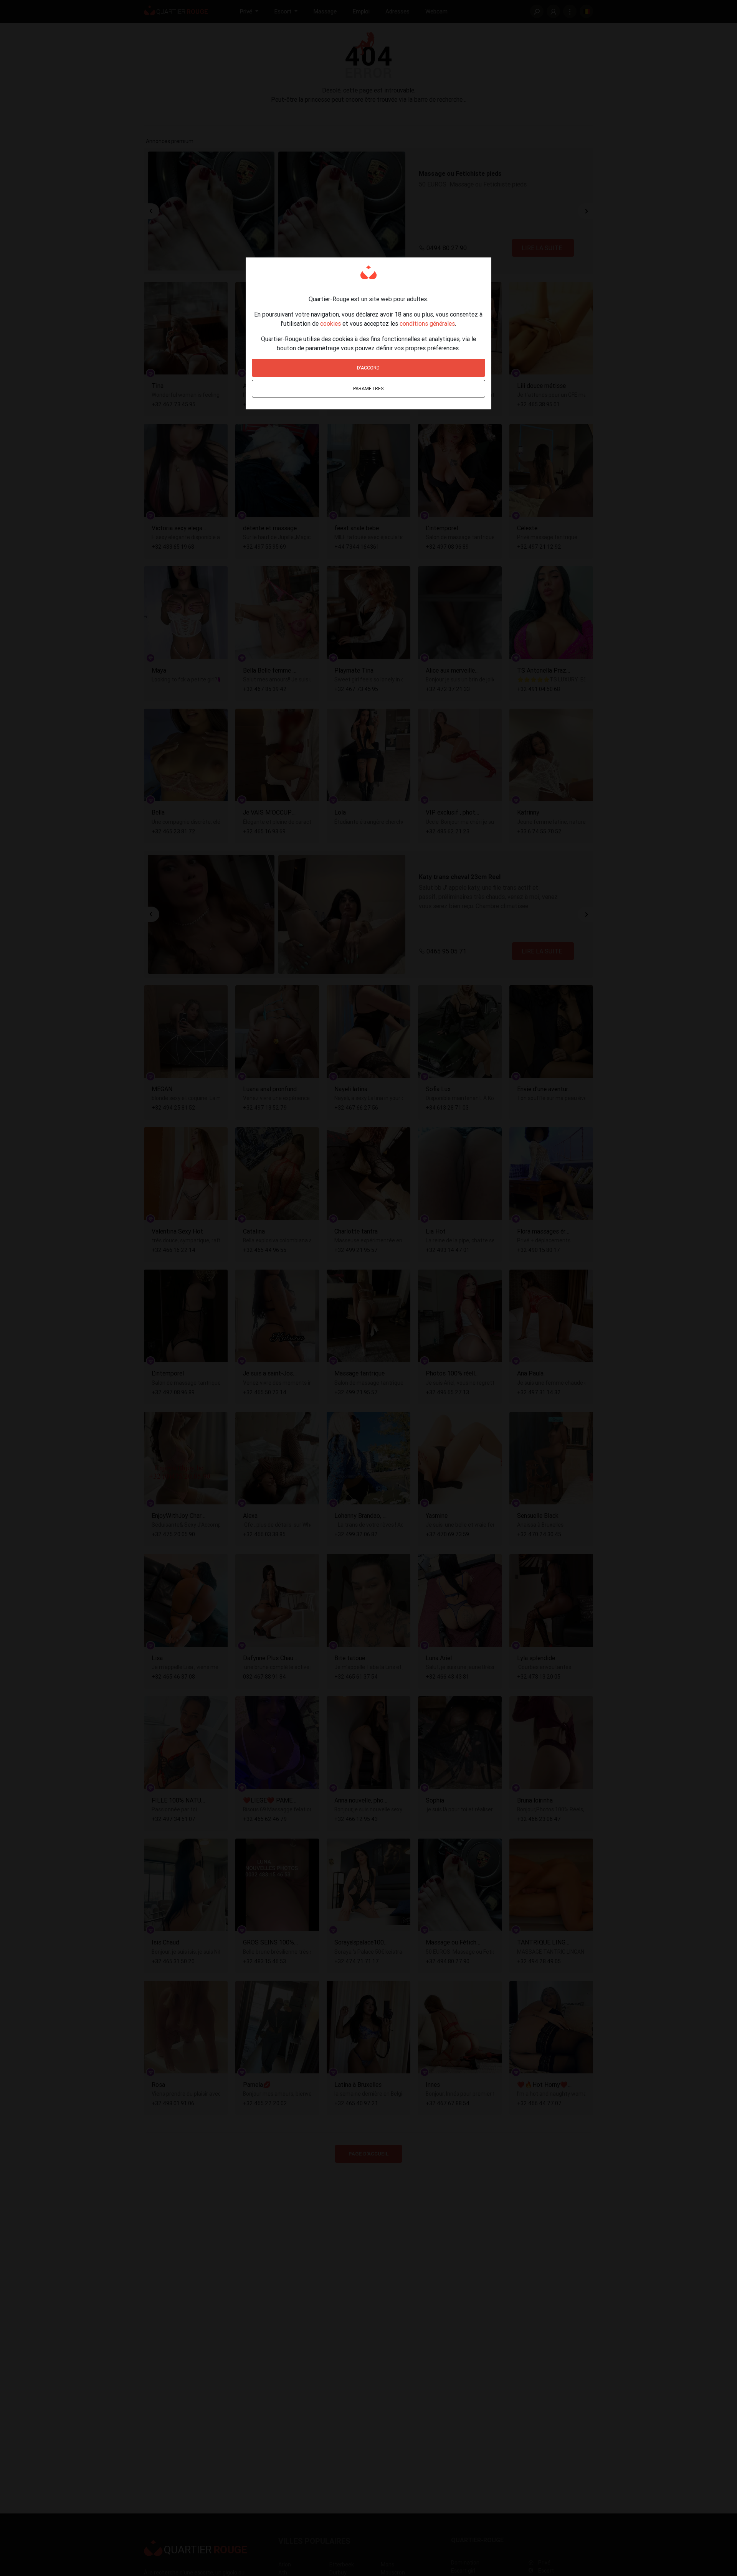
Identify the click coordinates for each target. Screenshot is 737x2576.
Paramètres (368, 388)
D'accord (368, 368)
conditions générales (427, 323)
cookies (330, 323)
